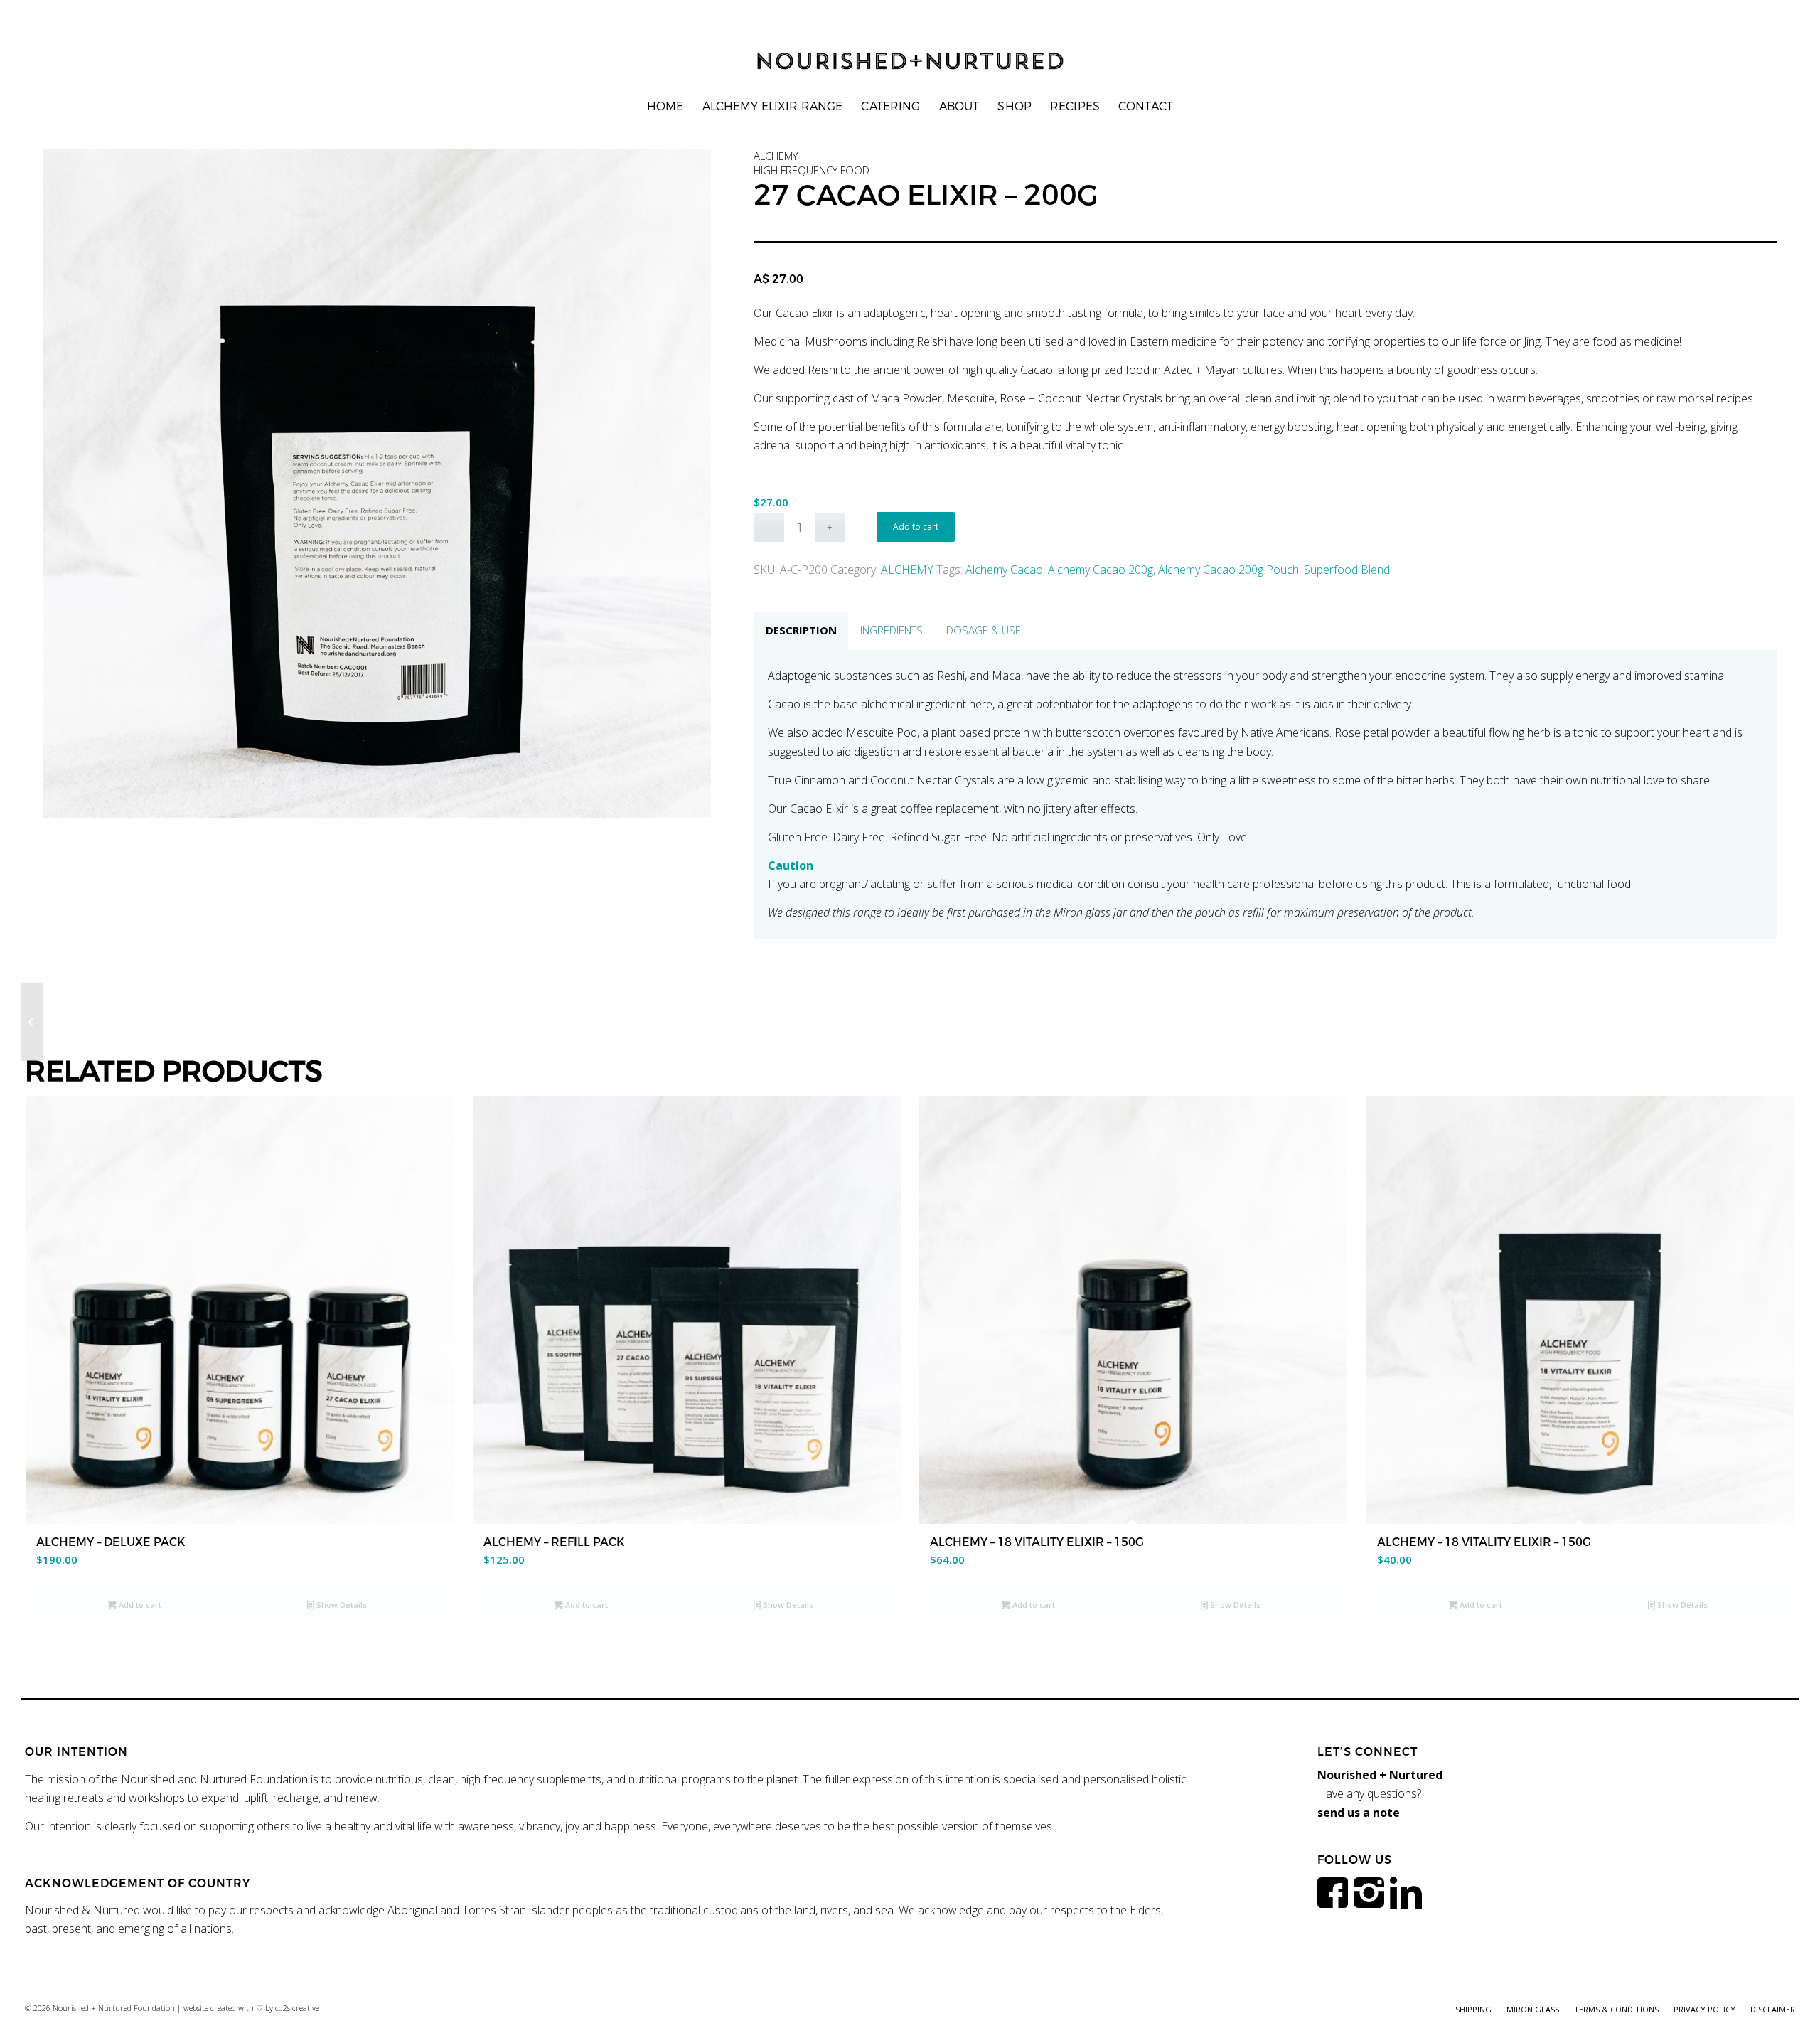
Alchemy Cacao (1004, 570)
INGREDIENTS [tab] (892, 630)
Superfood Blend (1347, 570)
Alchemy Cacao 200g (1101, 570)
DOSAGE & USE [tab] (984, 630)
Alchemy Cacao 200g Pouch (1228, 570)
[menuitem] (665, 107)
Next (679, 484)
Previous (75, 484)
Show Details (341, 1605)
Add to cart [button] (139, 1605)
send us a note (1359, 1813)
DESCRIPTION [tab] (801, 630)
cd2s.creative (297, 2008)
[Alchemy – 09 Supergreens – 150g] (32, 1022)
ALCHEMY (907, 570)
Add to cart (916, 527)
